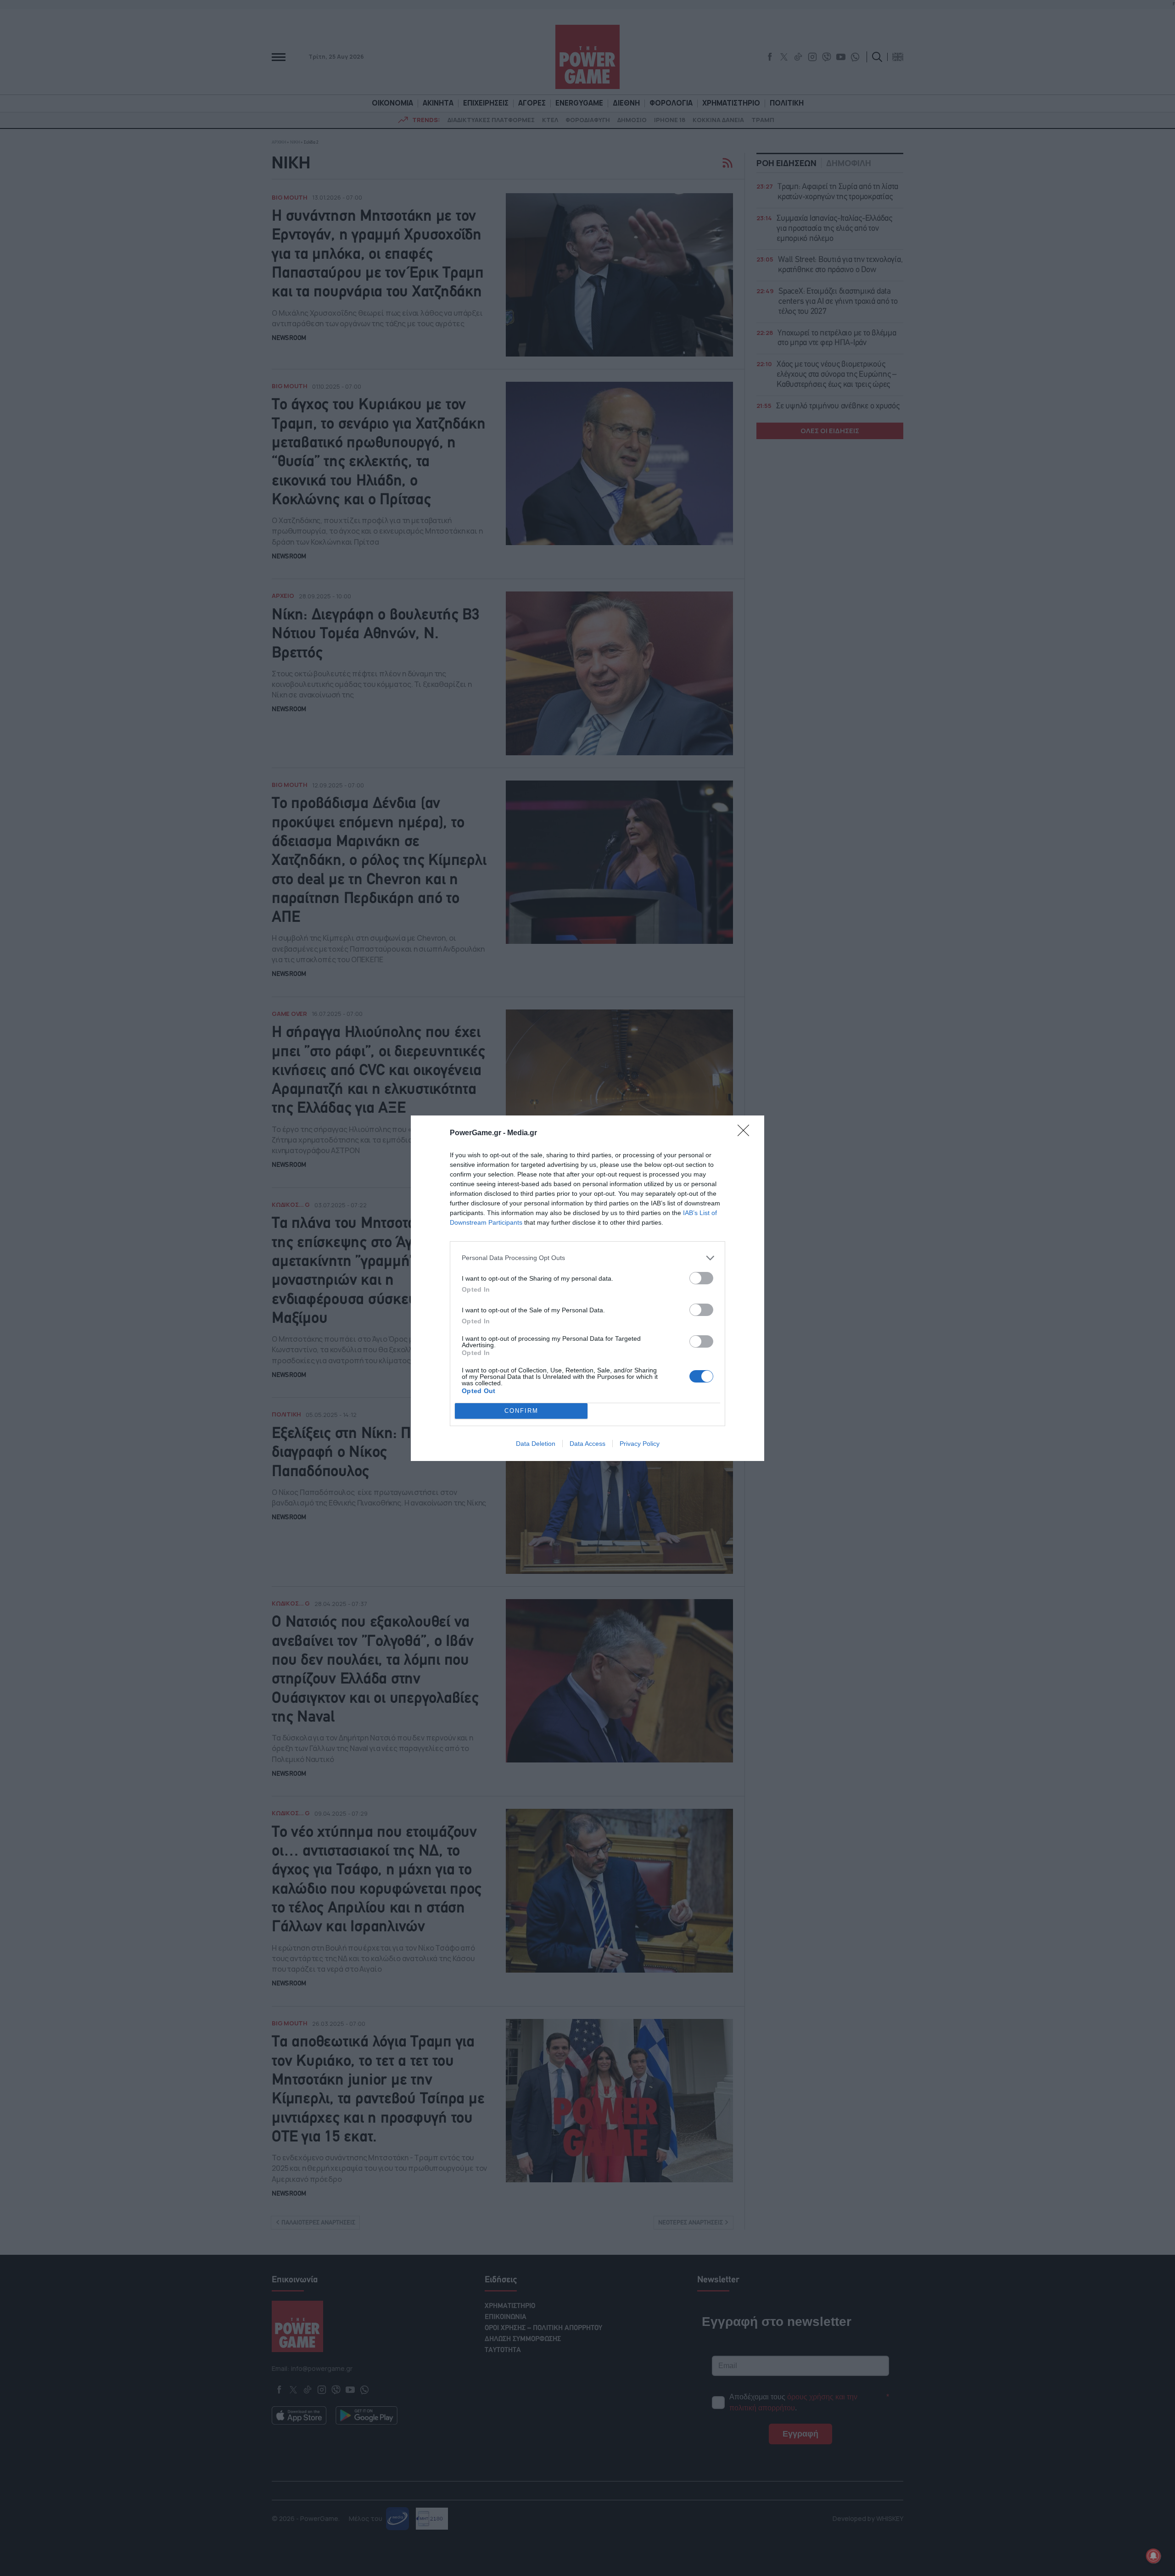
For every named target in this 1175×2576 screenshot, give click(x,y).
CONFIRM (521, 1411)
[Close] (746, 1133)
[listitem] (587, 1258)
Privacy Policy (640, 1444)
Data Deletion (536, 1444)
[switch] (701, 1278)
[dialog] (587, 1288)
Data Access (587, 1444)
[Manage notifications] (1153, 2556)
